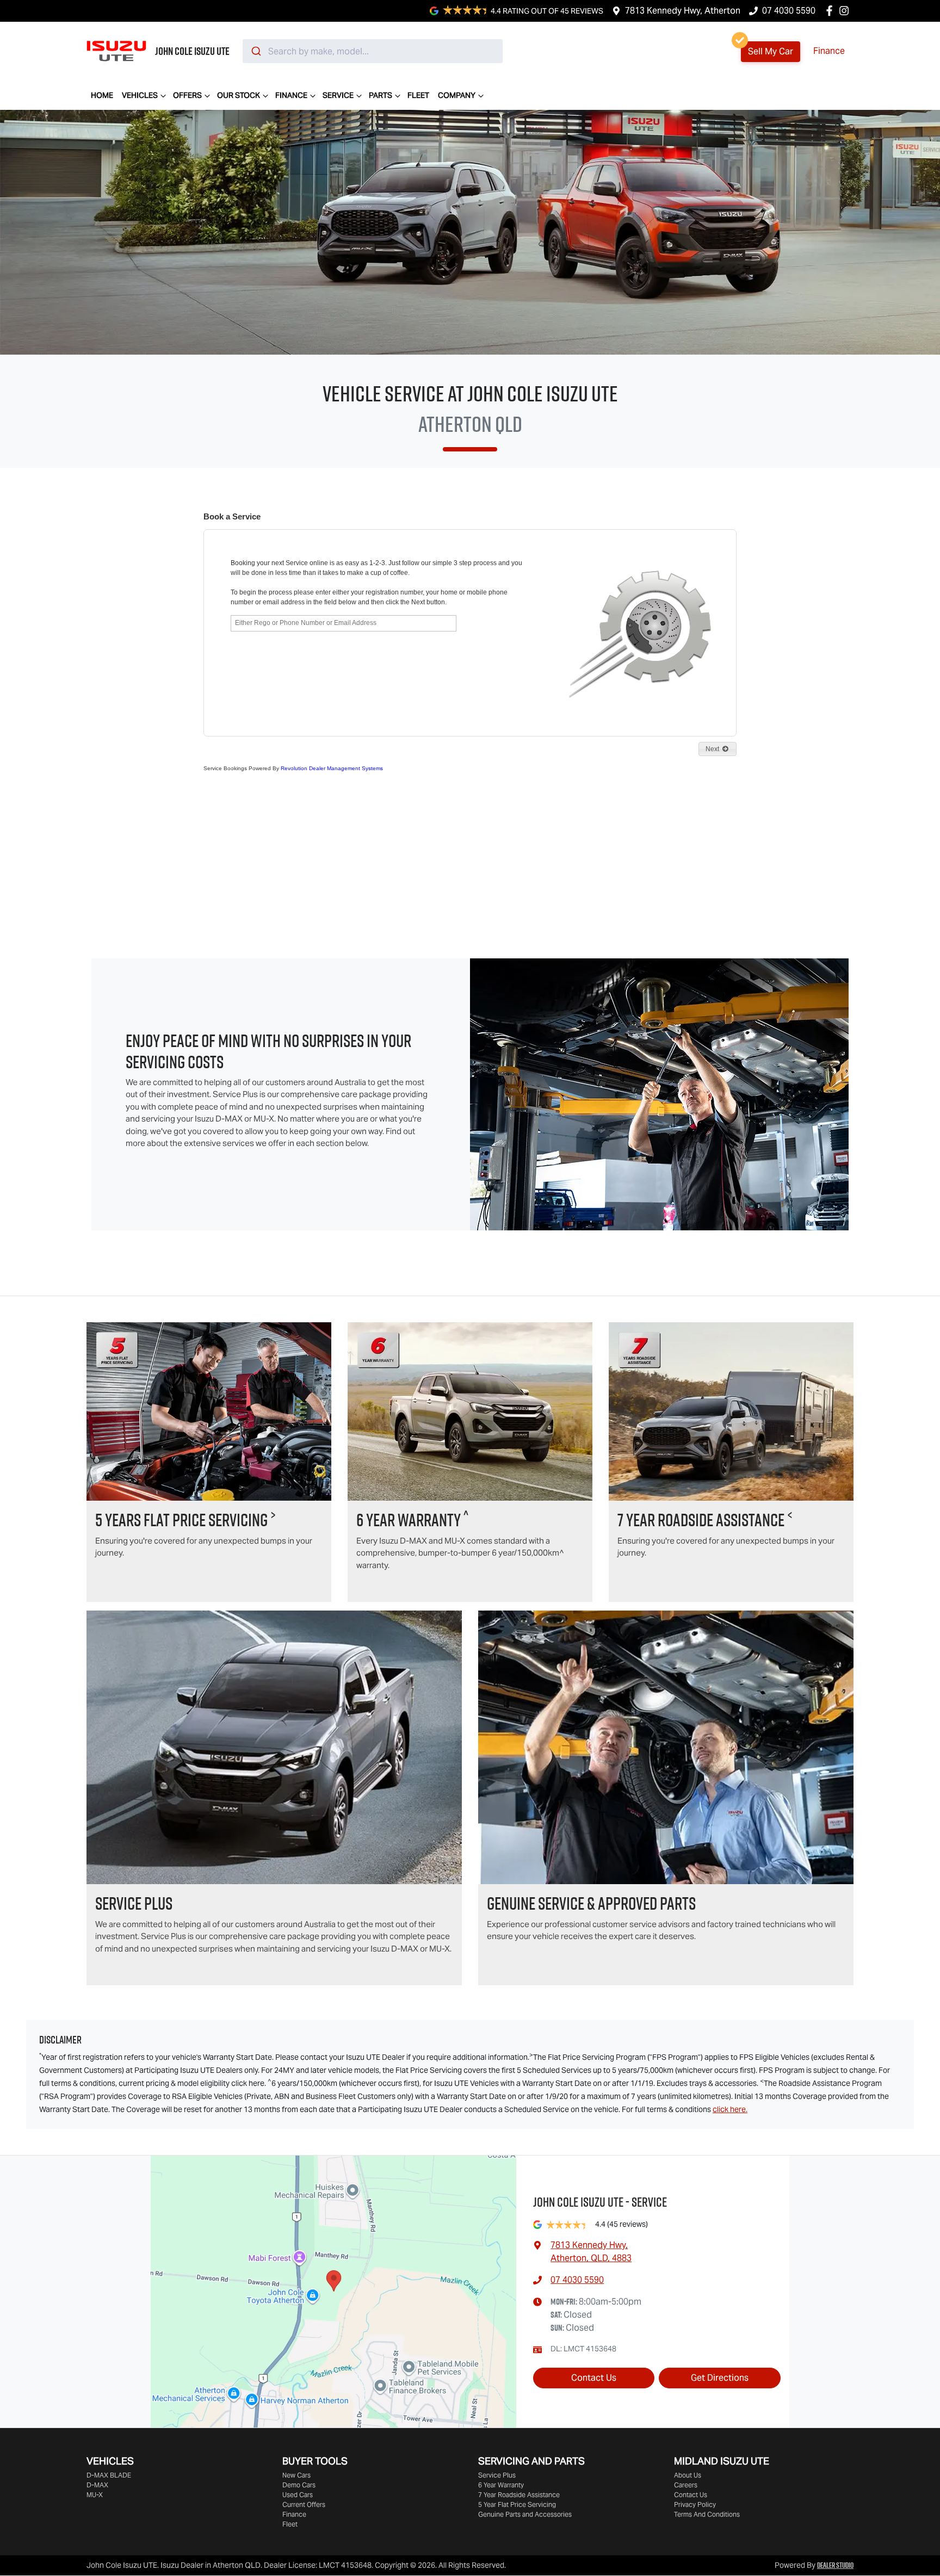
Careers (686, 2485)
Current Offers (304, 2504)
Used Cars (298, 2495)
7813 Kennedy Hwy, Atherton (683, 11)
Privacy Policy (695, 2504)
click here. (730, 2109)
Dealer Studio (835, 2565)
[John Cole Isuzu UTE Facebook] (831, 11)
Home (102, 95)
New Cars (296, 2475)
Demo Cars (299, 2485)
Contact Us (594, 2378)
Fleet (418, 95)
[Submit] (255, 51)
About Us (688, 2475)
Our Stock (239, 95)
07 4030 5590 (789, 11)
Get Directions (720, 2378)
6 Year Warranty (501, 2485)
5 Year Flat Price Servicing (517, 2504)
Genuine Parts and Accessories (525, 2514)
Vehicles (140, 95)
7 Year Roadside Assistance (519, 2495)
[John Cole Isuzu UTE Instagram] (846, 11)
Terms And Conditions (707, 2514)
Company (457, 95)
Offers (187, 95)
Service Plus (497, 2475)
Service (338, 95)
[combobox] (373, 51)
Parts (381, 95)
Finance (829, 51)
